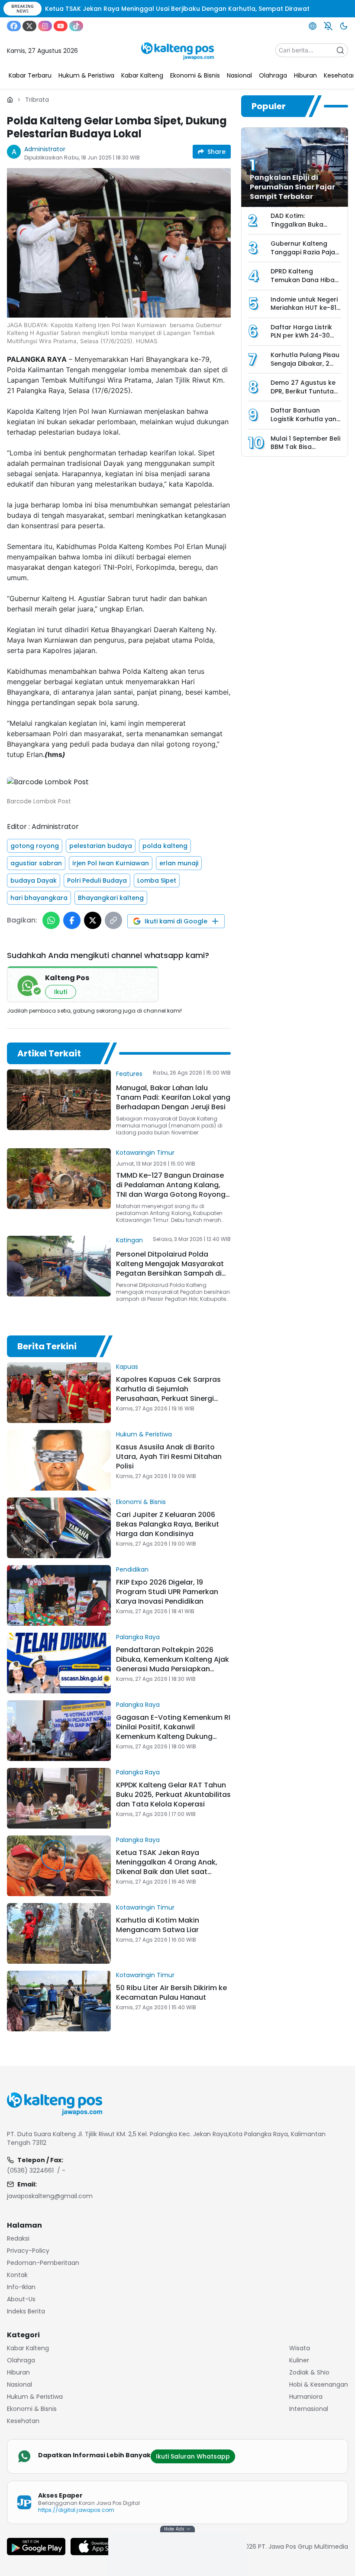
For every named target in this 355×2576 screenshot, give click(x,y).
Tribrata (37, 100)
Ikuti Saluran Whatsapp (193, 2456)
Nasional (19, 2384)
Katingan (129, 1240)
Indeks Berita (26, 2311)
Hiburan (18, 2372)
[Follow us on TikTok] (76, 26)
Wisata (300, 2348)
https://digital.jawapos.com (76, 2510)
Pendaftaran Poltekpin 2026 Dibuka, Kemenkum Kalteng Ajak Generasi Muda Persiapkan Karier (173, 1664)
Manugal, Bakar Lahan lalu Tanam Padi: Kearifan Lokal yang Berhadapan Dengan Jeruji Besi (173, 1097)
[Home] (10, 100)
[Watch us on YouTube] (61, 26)
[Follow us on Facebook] (14, 26)
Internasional (309, 2409)
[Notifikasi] (328, 26)
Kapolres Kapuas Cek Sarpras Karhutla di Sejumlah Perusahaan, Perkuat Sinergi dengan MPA (168, 1394)
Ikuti (61, 992)
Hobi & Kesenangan (319, 2384)
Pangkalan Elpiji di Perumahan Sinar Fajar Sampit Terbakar (292, 187)
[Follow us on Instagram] (45, 26)
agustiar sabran (36, 863)
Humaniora (306, 2397)
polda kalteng (165, 846)
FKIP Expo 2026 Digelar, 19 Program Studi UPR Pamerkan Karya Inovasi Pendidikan (167, 1592)
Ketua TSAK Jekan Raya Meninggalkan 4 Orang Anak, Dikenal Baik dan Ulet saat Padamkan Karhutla (167, 1867)
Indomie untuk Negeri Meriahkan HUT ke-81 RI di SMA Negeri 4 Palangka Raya (304, 312)
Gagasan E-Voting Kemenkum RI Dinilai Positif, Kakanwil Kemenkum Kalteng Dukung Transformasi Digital (173, 1732)
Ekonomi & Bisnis (141, 1502)
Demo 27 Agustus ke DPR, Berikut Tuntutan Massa (304, 391)
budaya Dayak (34, 880)
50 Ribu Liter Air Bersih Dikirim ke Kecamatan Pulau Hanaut (171, 1993)
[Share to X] (93, 920)
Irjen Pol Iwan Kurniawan (111, 863)
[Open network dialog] (313, 26)
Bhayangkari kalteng (111, 898)
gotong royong (35, 846)
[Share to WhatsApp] (51, 920)
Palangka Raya (138, 1637)
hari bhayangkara (39, 898)
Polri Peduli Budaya (97, 880)
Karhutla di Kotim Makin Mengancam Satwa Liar (158, 1925)
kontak (17, 2275)
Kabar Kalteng (28, 2348)
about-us (21, 2299)
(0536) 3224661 (30, 2170)
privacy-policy (28, 2251)
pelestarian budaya (101, 846)
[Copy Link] (113, 920)
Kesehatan (23, 2421)
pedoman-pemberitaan (43, 2263)
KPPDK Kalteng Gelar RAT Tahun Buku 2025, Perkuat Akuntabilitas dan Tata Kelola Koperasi (173, 1795)
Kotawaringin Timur (145, 1153)
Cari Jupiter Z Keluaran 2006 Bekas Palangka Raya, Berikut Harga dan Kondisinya (168, 1524)
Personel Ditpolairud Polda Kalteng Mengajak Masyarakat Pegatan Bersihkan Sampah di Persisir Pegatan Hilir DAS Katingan (170, 1273)
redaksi (18, 2238)
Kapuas (127, 1367)
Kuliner (299, 2360)
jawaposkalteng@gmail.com (50, 2196)
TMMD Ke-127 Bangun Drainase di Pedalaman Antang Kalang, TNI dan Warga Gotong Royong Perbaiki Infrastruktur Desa (171, 1190)
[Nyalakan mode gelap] (344, 26)
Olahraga (21, 2360)
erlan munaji (179, 863)
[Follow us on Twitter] (29, 26)
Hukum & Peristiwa (144, 1434)
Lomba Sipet (157, 880)
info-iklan (21, 2287)
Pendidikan (132, 1569)
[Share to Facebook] (72, 920)
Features (129, 1074)
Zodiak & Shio (309, 2372)
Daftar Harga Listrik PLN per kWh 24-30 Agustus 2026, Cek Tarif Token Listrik (301, 340)
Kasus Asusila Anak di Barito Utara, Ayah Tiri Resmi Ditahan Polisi (169, 1457)
